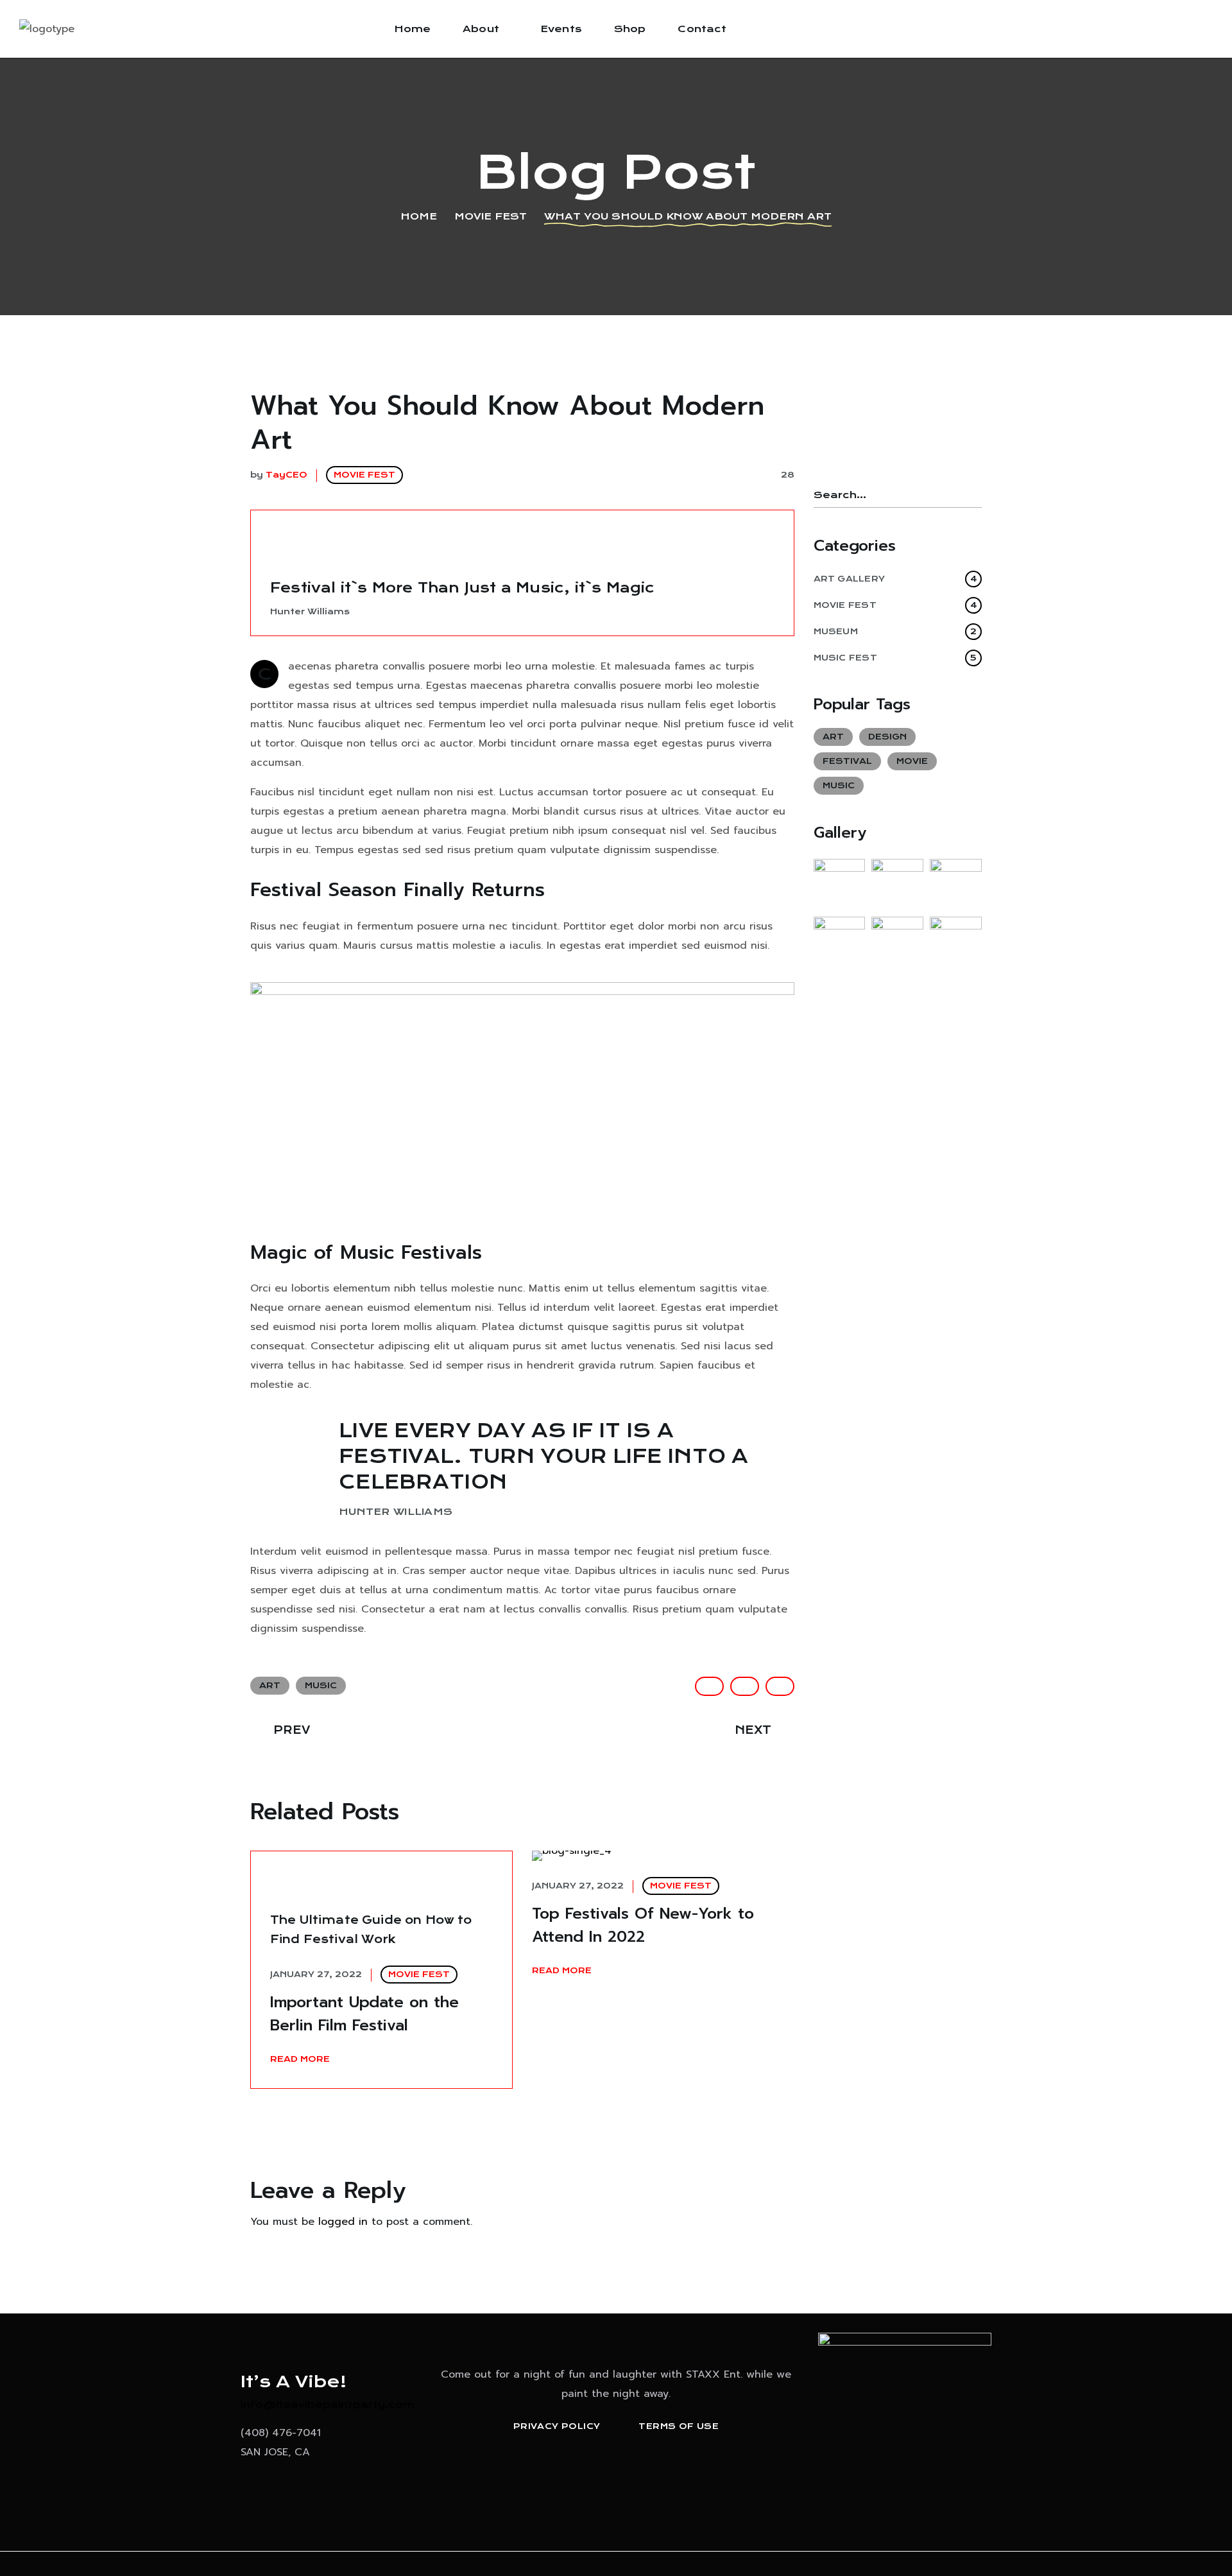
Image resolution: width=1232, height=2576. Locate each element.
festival (847, 761)
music (321, 1685)
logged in (343, 2222)
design (887, 737)
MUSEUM (895, 631)
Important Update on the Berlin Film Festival (364, 2014)
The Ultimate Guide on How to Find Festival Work (371, 1930)
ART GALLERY (895, 579)
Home (419, 216)
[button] (600, 2474)
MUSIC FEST (895, 658)
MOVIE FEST (491, 216)
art (270, 1685)
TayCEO (287, 475)
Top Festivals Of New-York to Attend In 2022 (643, 1925)
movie (912, 761)
